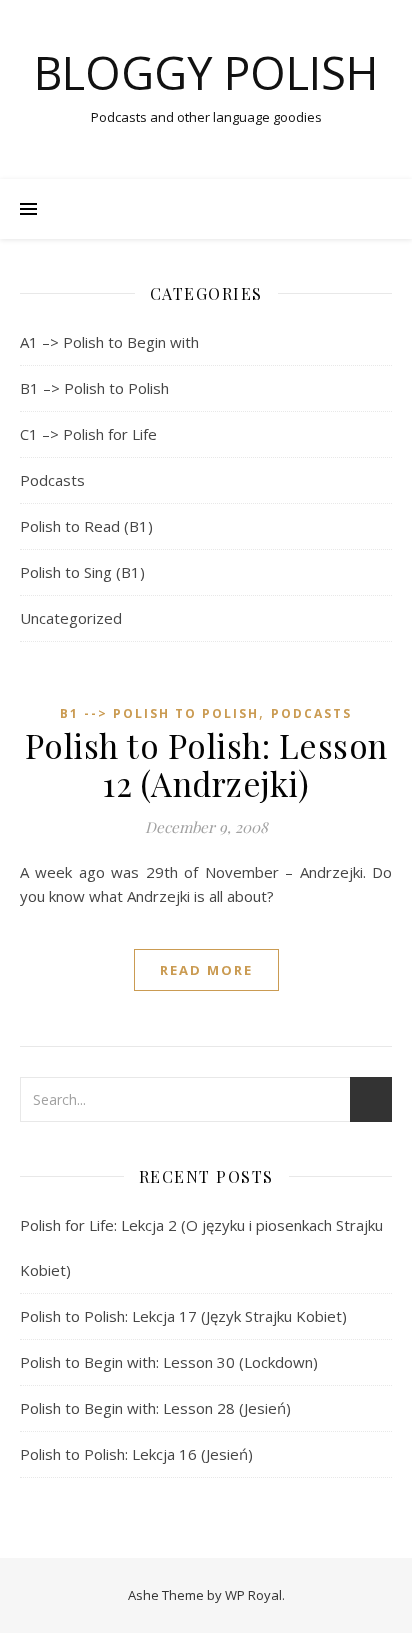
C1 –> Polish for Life (88, 434)
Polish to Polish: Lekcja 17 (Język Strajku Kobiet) (183, 1316)
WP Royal (253, 1595)
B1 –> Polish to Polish (94, 388)
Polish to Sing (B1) (82, 572)
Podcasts (52, 480)
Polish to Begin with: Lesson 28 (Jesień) (155, 1408)
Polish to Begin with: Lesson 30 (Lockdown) (169, 1362)
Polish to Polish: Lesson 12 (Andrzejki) (206, 764)
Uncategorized (71, 618)
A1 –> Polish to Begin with (109, 342)
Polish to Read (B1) (86, 526)
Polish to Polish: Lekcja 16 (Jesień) (136, 1454)
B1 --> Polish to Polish (159, 713)
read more (206, 970)
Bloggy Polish (206, 72)
